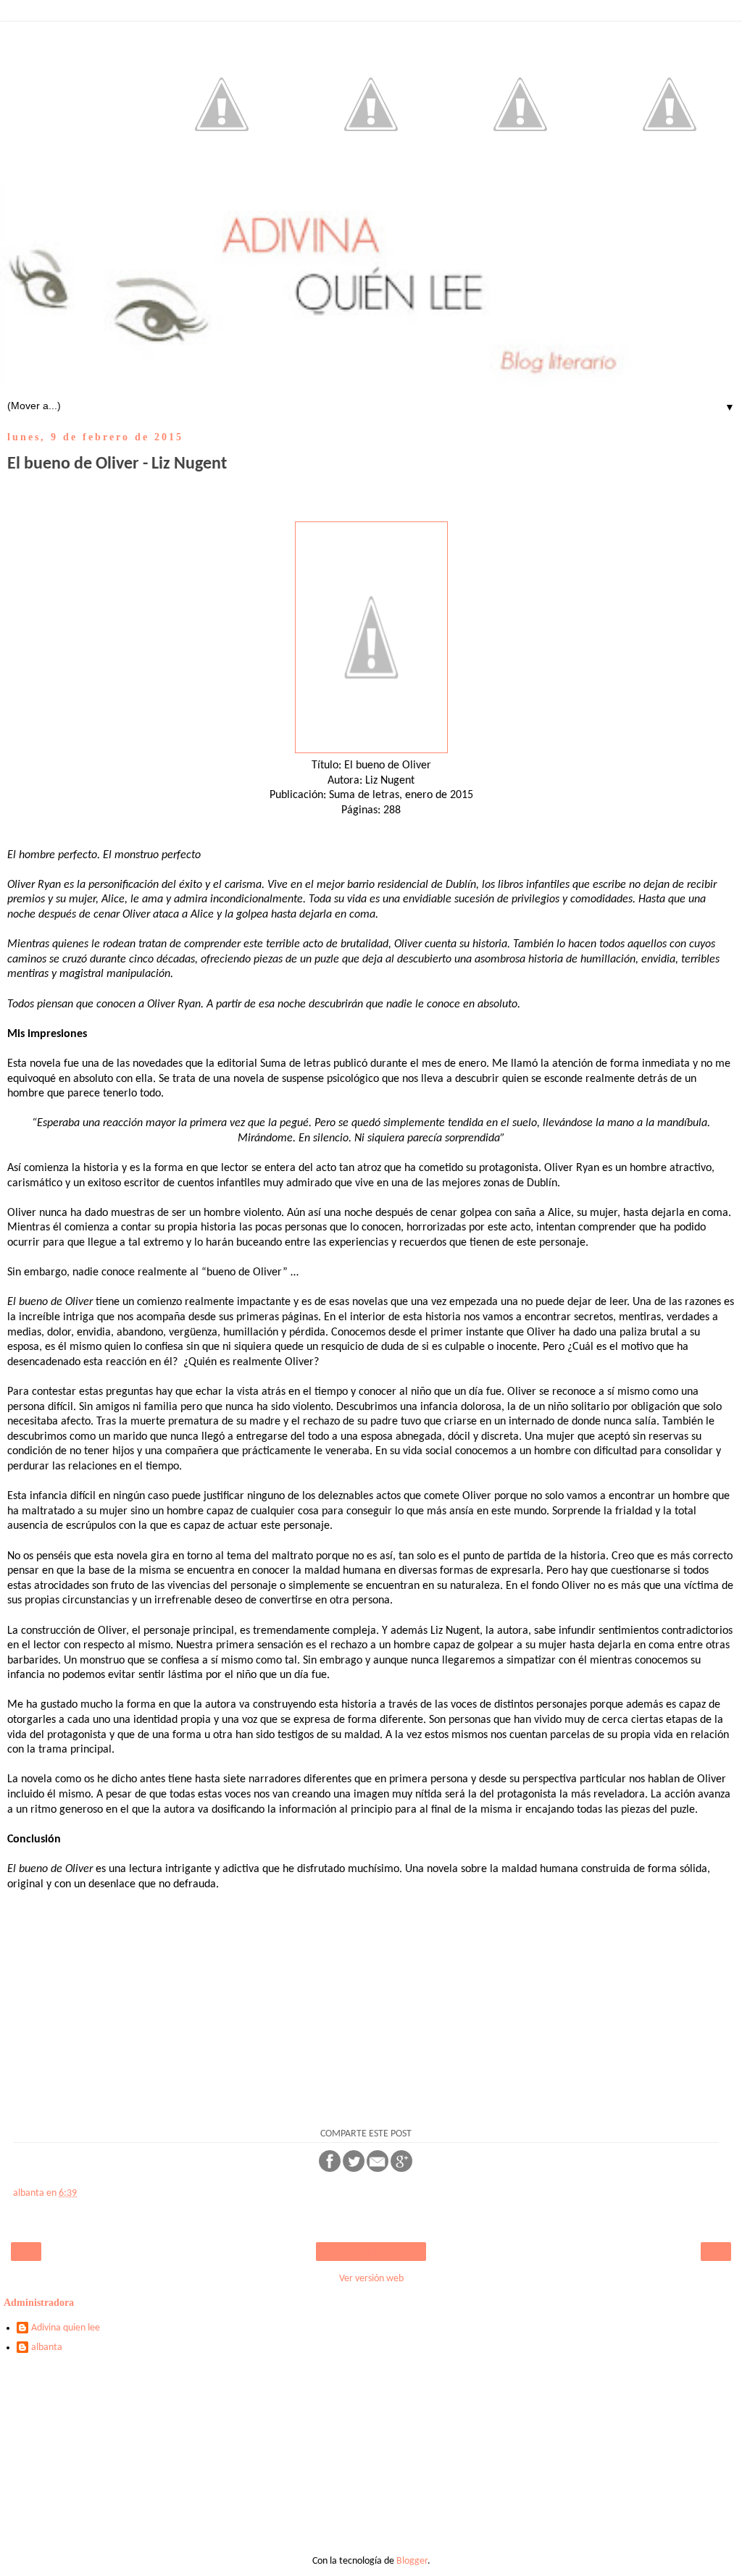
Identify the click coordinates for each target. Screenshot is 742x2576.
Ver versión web (371, 2279)
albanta (47, 2348)
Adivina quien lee (66, 2328)
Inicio (371, 2252)
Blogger (412, 2561)
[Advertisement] (371, 2460)
